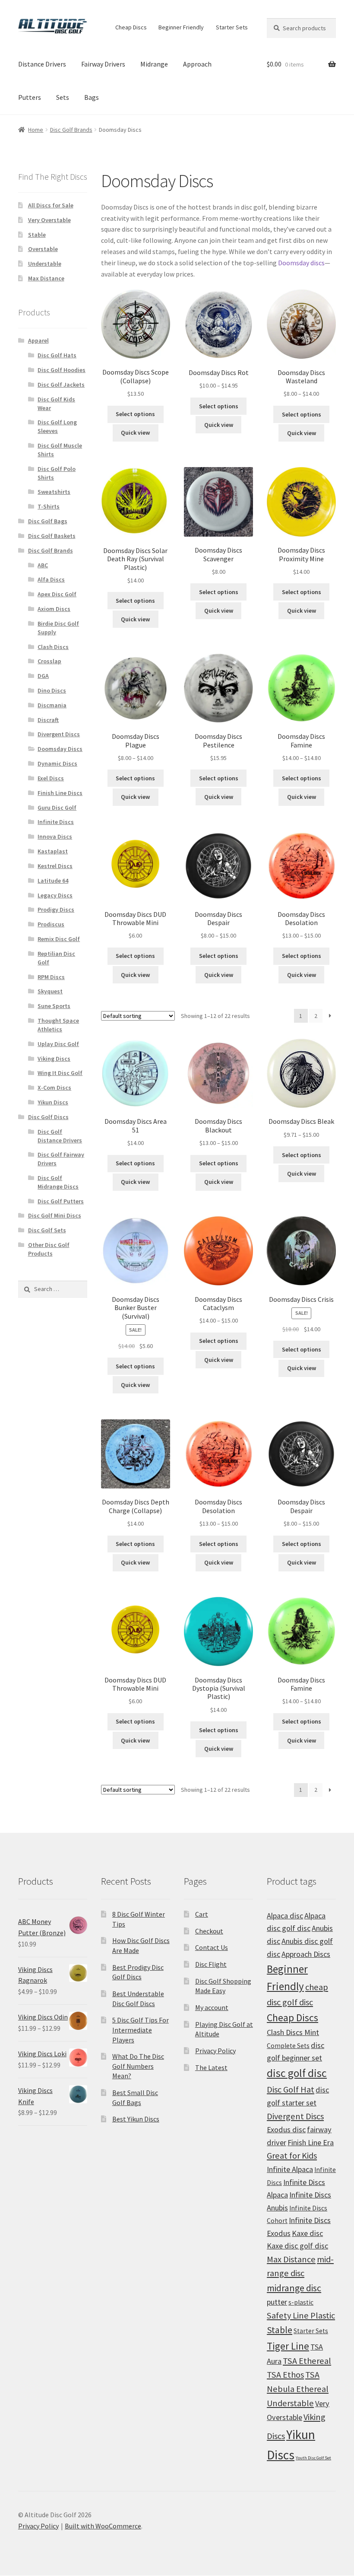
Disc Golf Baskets (52, 536)
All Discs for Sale (51, 205)
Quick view (135, 433)
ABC (43, 565)
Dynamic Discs (57, 763)
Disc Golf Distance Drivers (60, 1136)
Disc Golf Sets (47, 1230)
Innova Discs (55, 836)
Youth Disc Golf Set (313, 2458)
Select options (135, 414)
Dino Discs (52, 690)
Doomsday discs (301, 263)
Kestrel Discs (55, 866)
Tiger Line (288, 2346)
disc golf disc (297, 2073)
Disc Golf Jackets (61, 385)
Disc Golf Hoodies (62, 370)
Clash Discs (53, 647)
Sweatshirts (54, 492)
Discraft (48, 720)
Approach (197, 64)
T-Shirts (49, 506)
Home (36, 130)
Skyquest (50, 991)
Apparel (38, 340)
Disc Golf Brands (71, 130)
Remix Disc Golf (59, 939)
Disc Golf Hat (291, 2089)
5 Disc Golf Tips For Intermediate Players (141, 2030)
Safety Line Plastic (301, 2315)
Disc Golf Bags (48, 521)
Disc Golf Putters (61, 1201)
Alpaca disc (285, 1916)
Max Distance (46, 278)
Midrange (154, 64)
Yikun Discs (53, 1102)
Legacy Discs (55, 895)
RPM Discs (51, 977)
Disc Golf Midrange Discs (58, 1182)
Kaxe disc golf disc (297, 2246)
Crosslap (49, 661)
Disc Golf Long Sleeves (57, 426)
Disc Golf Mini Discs (55, 1215)
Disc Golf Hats (57, 355)
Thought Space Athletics (58, 1025)
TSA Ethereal (307, 2361)
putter (277, 2302)
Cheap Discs (131, 27)
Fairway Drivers (103, 64)
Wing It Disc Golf (60, 1073)
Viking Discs (54, 1059)
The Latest (211, 2067)
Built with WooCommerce (103, 2526)
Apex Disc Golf (57, 594)
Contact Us (212, 1947)
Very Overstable (49, 220)
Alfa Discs (51, 579)
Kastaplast (53, 851)
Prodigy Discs (56, 910)
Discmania (52, 705)
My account (212, 2007)
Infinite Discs (56, 822)
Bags (92, 97)
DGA (43, 676)
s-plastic (301, 2302)
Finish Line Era (311, 2142)
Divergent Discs (59, 734)
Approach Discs (306, 1954)
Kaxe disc (307, 2233)
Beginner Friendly (181, 27)
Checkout (209, 1931)
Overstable (43, 249)
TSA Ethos (285, 2375)
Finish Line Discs (60, 793)
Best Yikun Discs (136, 2119)
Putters (30, 97)
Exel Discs (51, 778)
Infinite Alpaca (290, 2169)
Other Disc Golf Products (49, 1249)
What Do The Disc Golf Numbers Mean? (138, 2066)
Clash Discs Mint (293, 2032)
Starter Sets (232, 27)
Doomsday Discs (60, 749)
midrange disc (294, 2288)
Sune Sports (54, 1006)
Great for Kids (292, 2156)
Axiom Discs (54, 609)
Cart (202, 1914)
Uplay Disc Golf (58, 1044)
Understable (45, 264)
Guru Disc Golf (57, 808)
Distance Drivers (42, 64)
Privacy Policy (215, 2051)
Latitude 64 (53, 881)
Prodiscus (51, 924)
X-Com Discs (54, 1088)
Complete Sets (288, 2046)
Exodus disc (286, 2129)
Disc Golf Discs (48, 1117)
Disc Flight (211, 1964)
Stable (37, 235)
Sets (63, 97)
